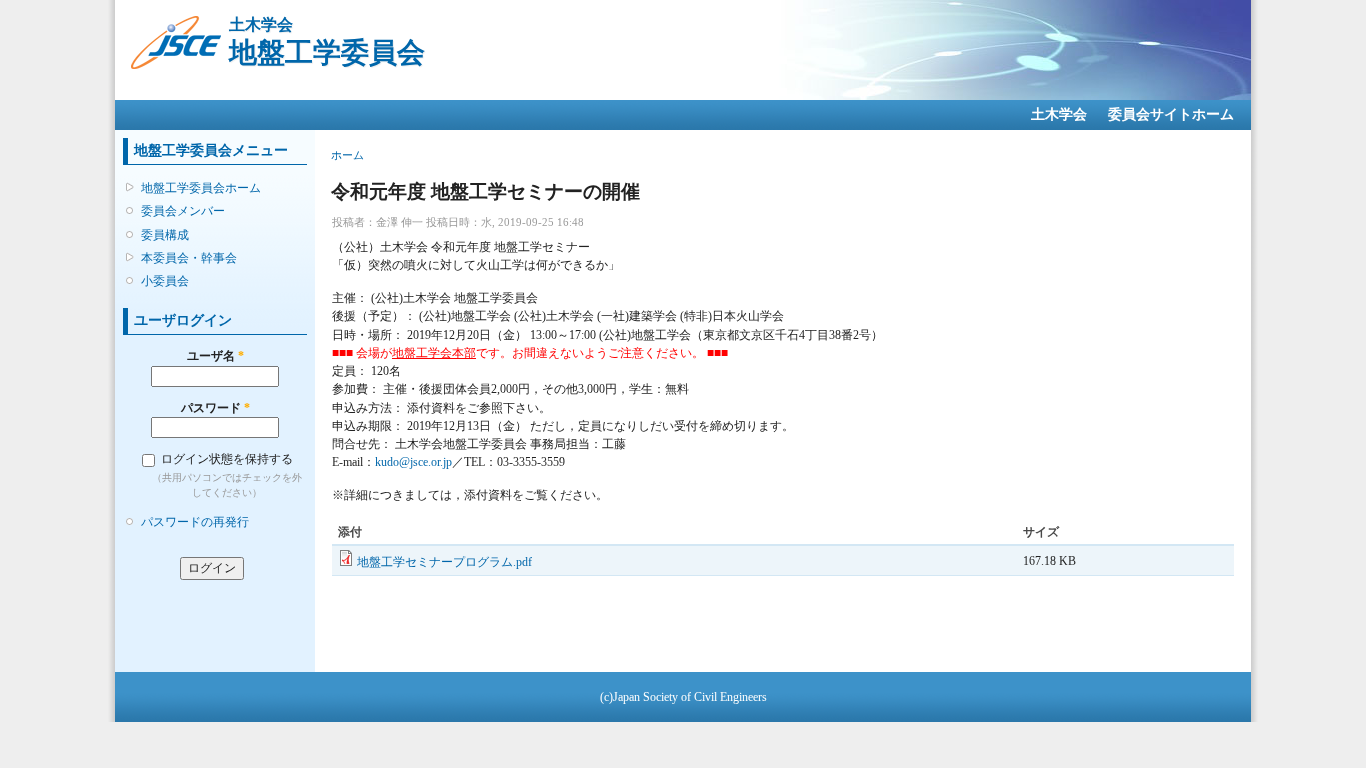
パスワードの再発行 (195, 522)
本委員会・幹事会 (189, 258)
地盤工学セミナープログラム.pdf (444, 562)
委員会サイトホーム (1171, 114)
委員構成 (165, 235)
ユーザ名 (215, 356)
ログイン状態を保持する (227, 459)
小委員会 (165, 281)
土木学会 (1059, 114)
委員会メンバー (183, 211)
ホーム (347, 155)
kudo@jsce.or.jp (413, 462)
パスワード (215, 408)
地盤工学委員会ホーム (201, 188)
